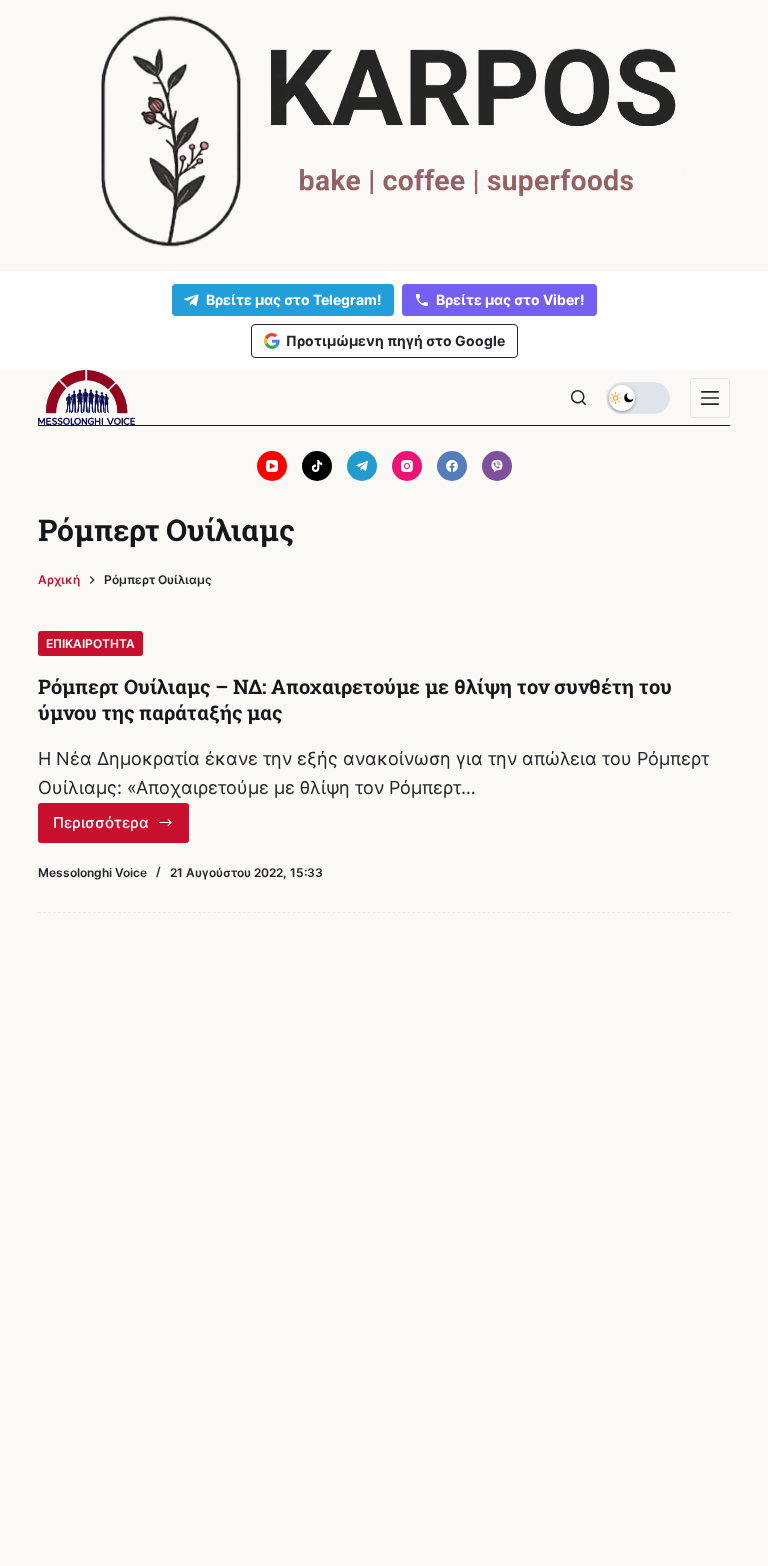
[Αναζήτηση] (578, 397)
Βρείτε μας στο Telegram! (294, 299)
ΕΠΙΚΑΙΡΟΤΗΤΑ (90, 643)
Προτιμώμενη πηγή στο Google (395, 340)
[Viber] (497, 466)
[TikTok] (317, 466)
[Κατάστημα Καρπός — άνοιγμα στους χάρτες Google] (384, 131)
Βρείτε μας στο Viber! (510, 299)
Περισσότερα (121, 828)
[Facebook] (452, 466)
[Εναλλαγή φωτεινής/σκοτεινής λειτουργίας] (638, 398)
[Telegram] (362, 466)
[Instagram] (407, 466)
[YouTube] (272, 466)
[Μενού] (710, 398)
